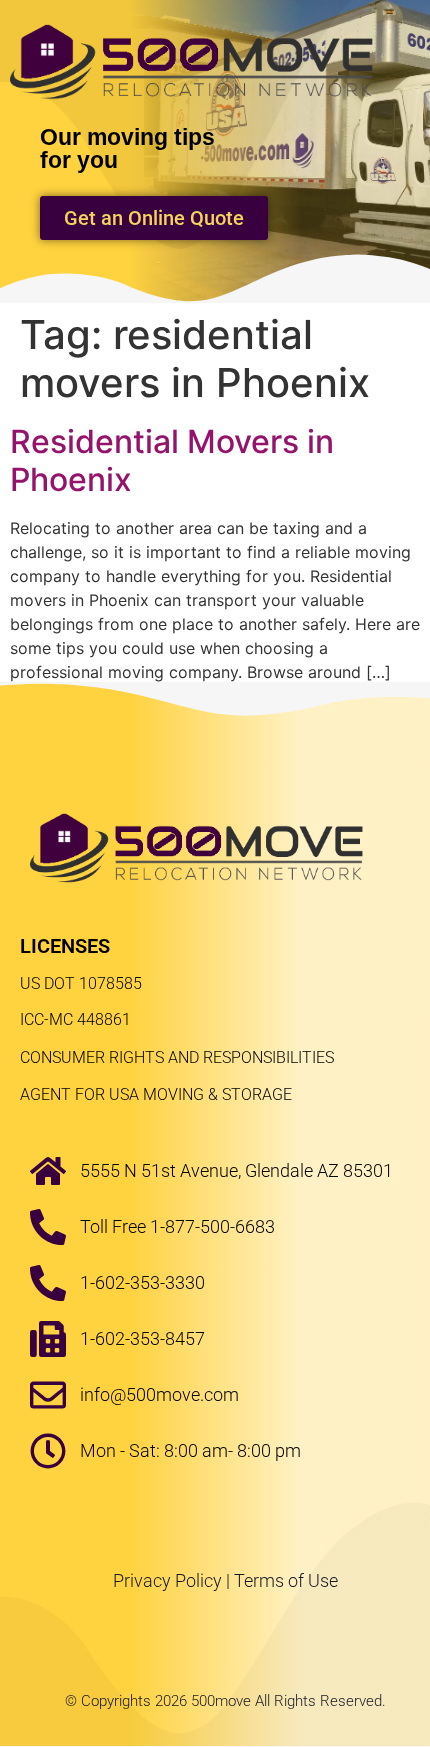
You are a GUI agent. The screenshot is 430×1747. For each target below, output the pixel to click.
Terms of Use (286, 1580)
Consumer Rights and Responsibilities (177, 1057)
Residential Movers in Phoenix (172, 460)
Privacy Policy (167, 1580)
